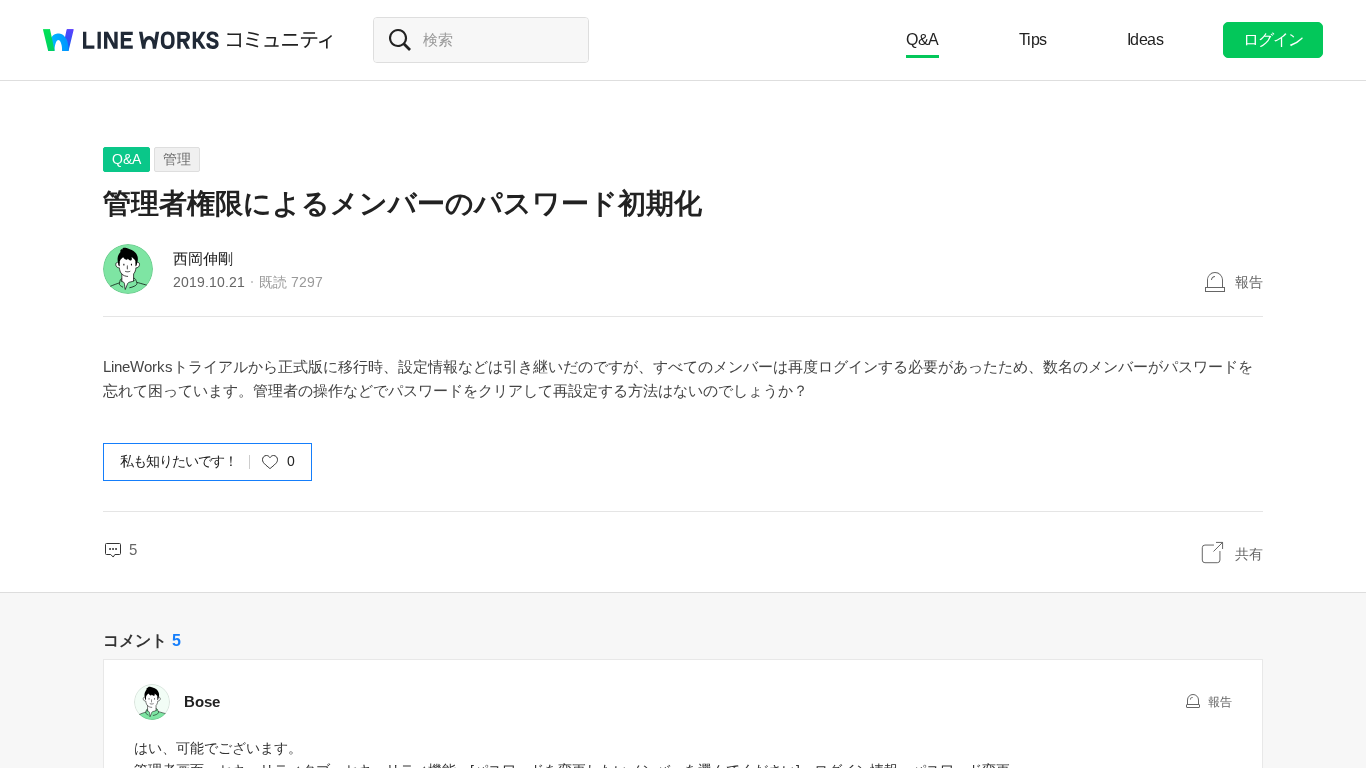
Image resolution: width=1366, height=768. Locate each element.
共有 (1249, 554)
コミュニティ (280, 40)
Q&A (922, 39)
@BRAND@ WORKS (131, 40)
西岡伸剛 (203, 258)
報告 (1249, 282)
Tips (1033, 39)
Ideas (1145, 39)
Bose (202, 701)
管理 (177, 159)
